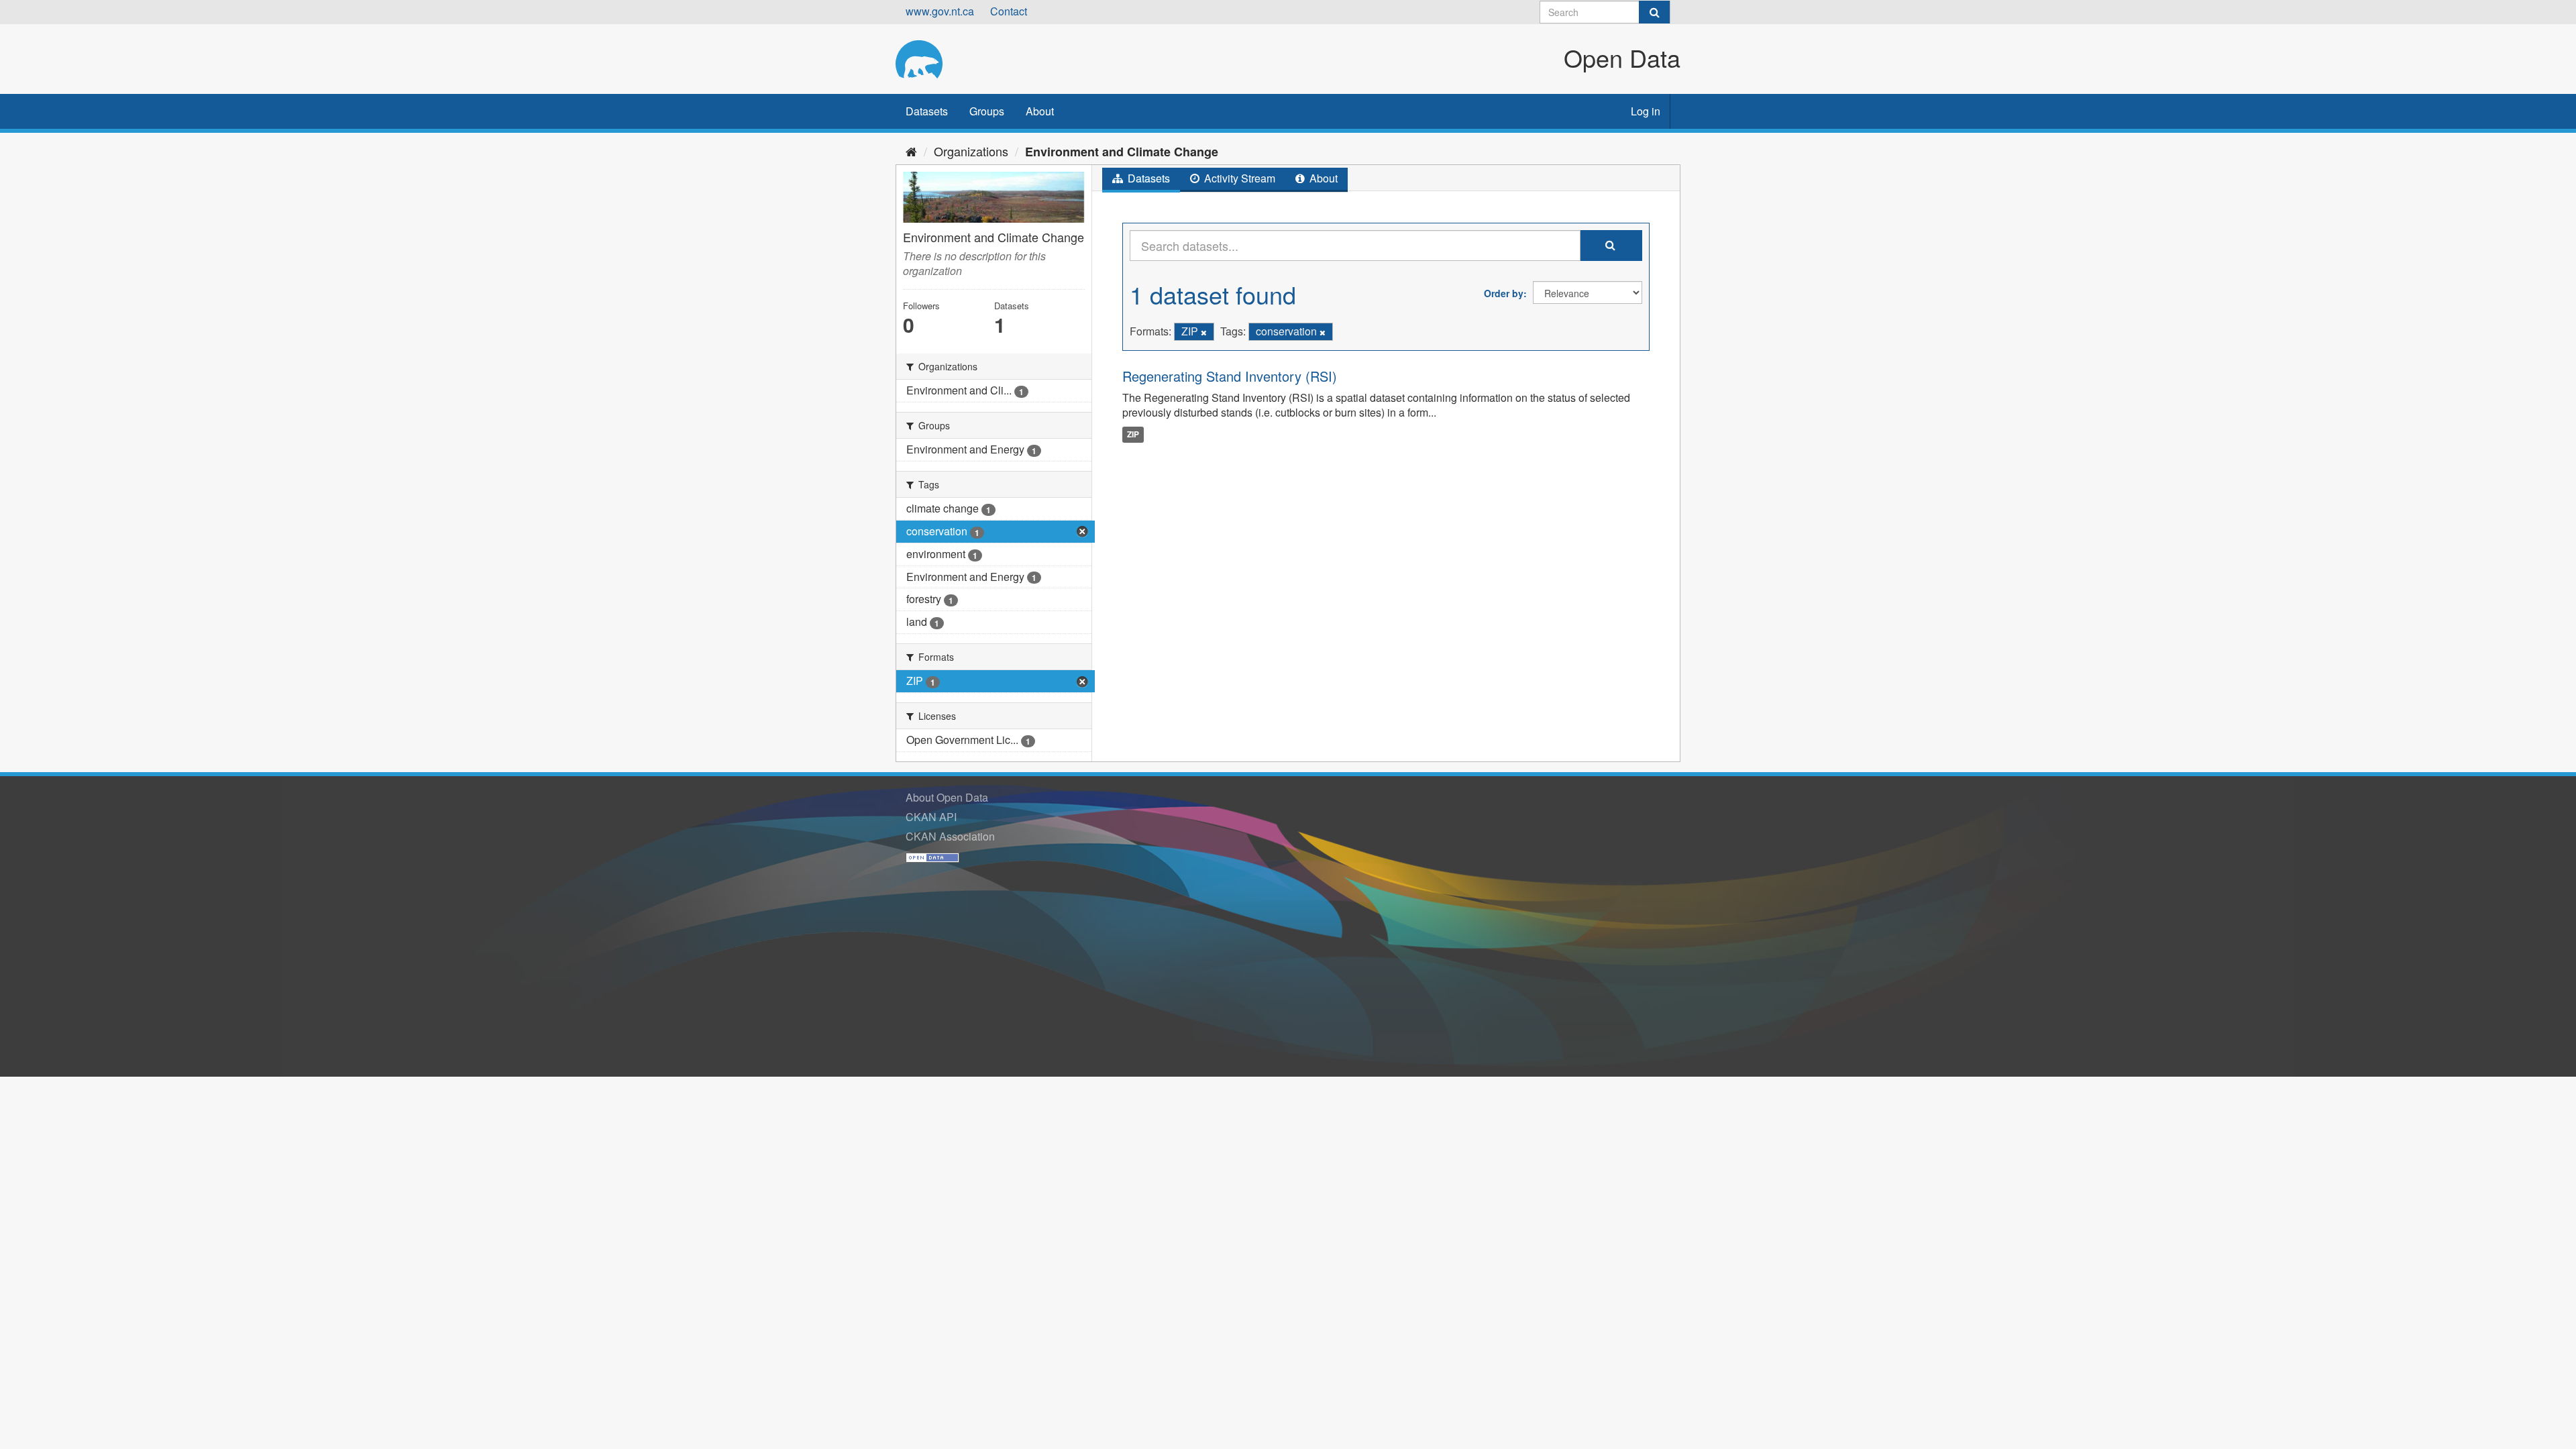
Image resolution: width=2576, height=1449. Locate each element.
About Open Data (947, 797)
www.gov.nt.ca (940, 11)
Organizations (971, 151)
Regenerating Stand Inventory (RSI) (1230, 376)
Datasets (927, 111)
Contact (1009, 11)
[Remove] (1204, 332)
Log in (1646, 111)
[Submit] (1654, 12)
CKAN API (931, 817)
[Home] (911, 151)
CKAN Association (950, 836)
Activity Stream (1238, 178)
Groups (987, 111)
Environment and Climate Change (1122, 152)
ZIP (1133, 434)
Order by (1504, 293)
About (1040, 111)
